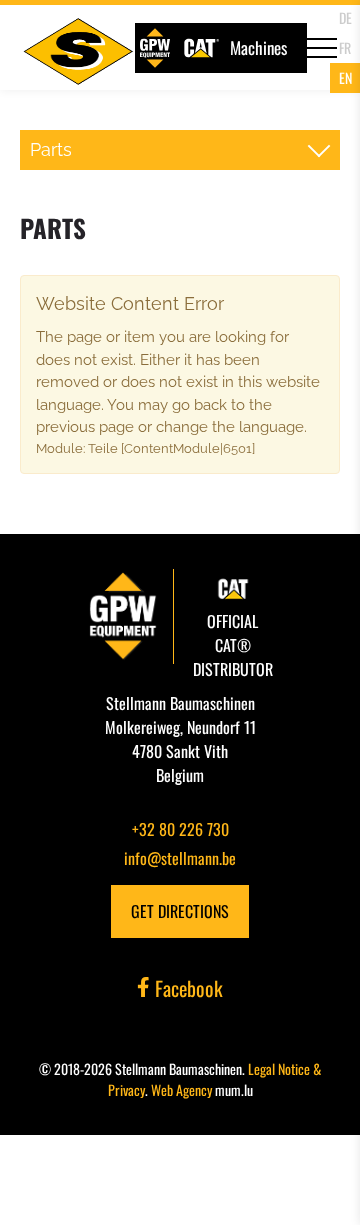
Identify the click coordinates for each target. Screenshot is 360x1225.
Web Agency (181, 1089)
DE (345, 17)
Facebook (186, 988)
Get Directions (180, 911)
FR (345, 47)
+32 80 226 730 (180, 829)
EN (345, 77)
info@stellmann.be (180, 858)
